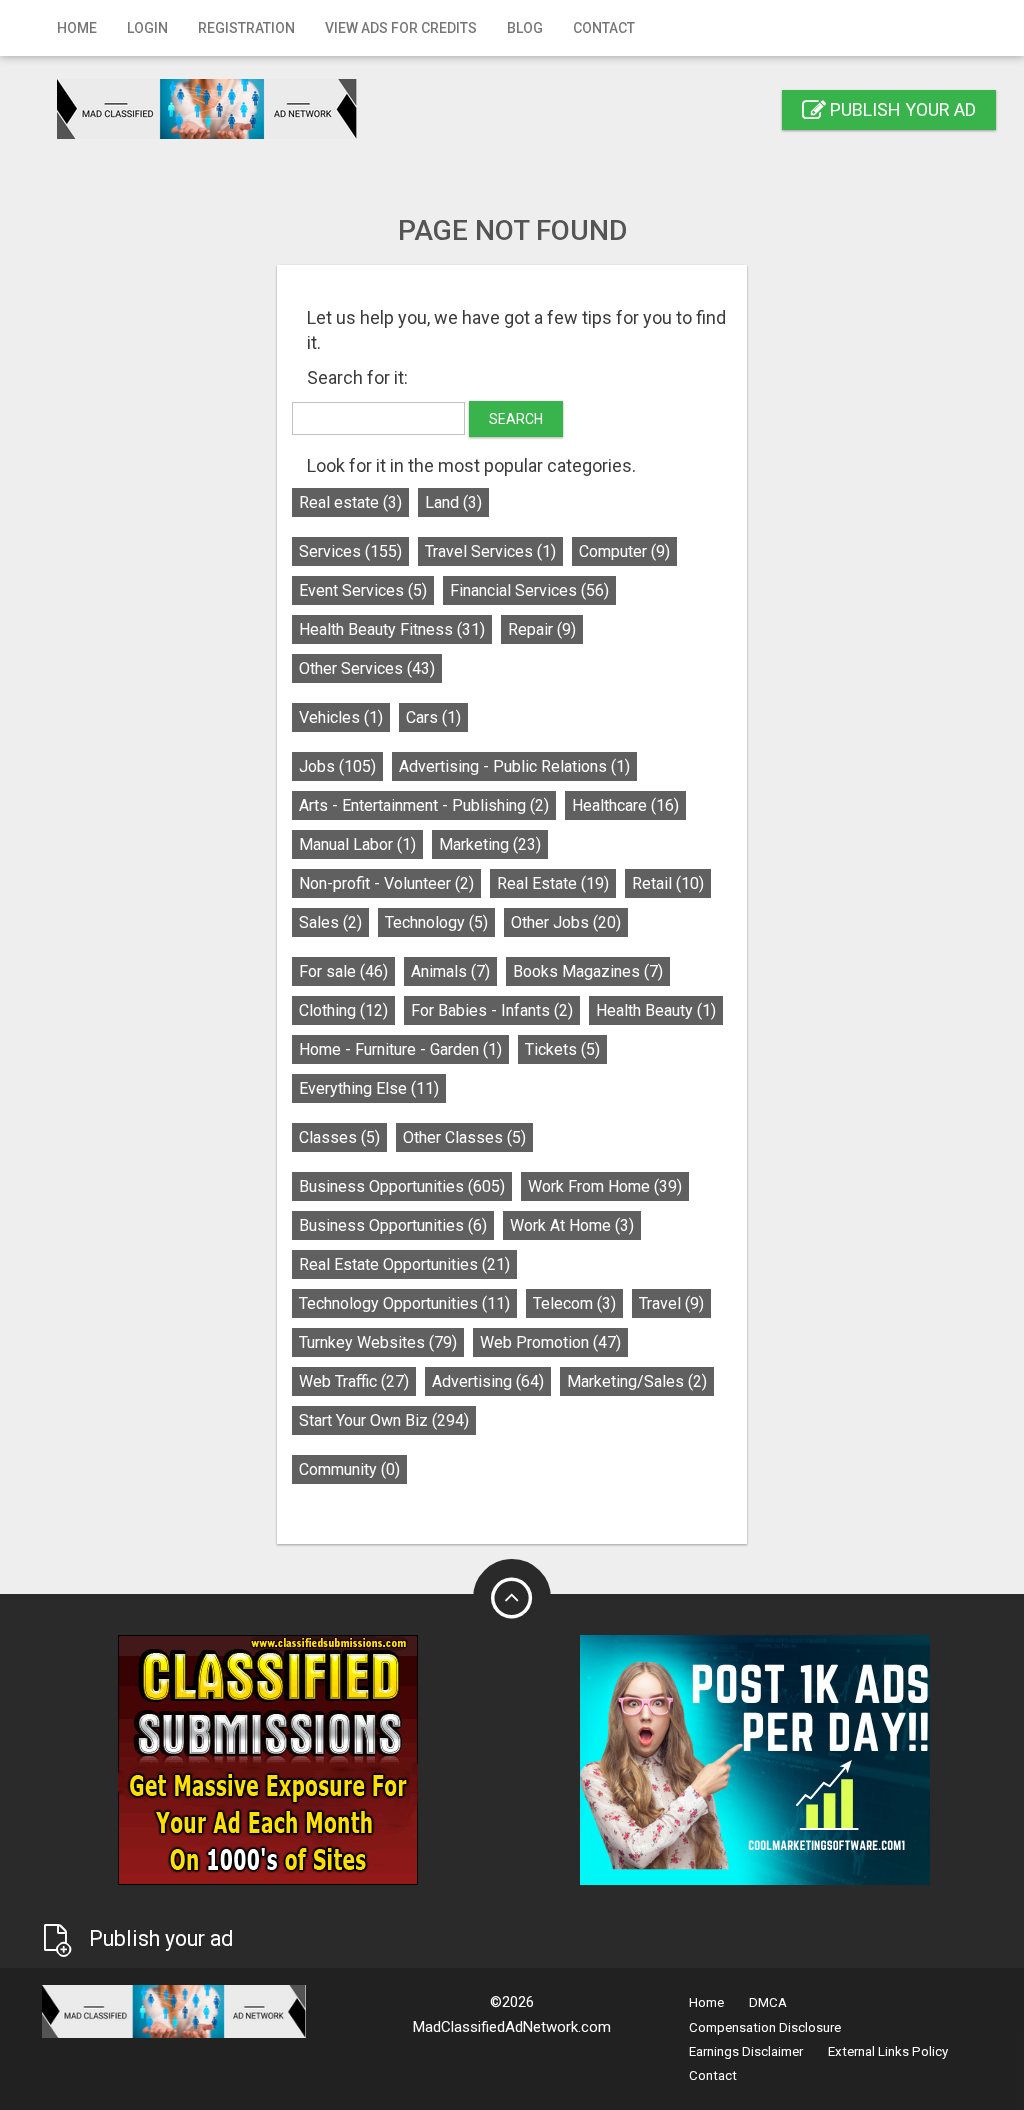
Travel (671, 1303)
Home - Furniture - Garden (400, 1049)
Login (147, 28)
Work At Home (572, 1225)
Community (349, 1469)
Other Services (367, 668)
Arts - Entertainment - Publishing (424, 805)
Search (516, 419)
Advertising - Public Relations (514, 766)
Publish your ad (901, 109)
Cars (433, 717)
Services (350, 551)
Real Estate (553, 883)
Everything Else (369, 1088)
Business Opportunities (402, 1186)
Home (77, 28)
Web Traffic (354, 1381)
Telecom (574, 1303)
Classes (339, 1137)
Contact (604, 28)
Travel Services (490, 551)
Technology (436, 922)
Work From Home (605, 1186)
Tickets (562, 1049)
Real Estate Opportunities (404, 1264)
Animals (450, 971)
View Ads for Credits (401, 28)
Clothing (343, 1010)
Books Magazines (588, 971)
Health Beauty (656, 1010)
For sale (343, 971)
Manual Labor (357, 844)
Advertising (488, 1381)
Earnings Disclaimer (746, 2051)
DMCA (768, 2002)
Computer (624, 551)
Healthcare (625, 805)
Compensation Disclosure (765, 2027)
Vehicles (341, 717)
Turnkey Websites (378, 1342)
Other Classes (464, 1137)
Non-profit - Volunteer (386, 883)
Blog (525, 28)
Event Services (363, 590)
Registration (246, 28)
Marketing (490, 844)
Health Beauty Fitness (392, 629)
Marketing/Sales (637, 1381)
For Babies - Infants (492, 1010)
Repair (542, 629)
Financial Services (529, 590)
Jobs (337, 766)
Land (453, 502)
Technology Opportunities (404, 1303)
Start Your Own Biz (384, 1420)
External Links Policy (888, 2051)
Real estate (350, 502)
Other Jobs (566, 922)
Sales (330, 922)
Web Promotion (550, 1342)
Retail (668, 883)
